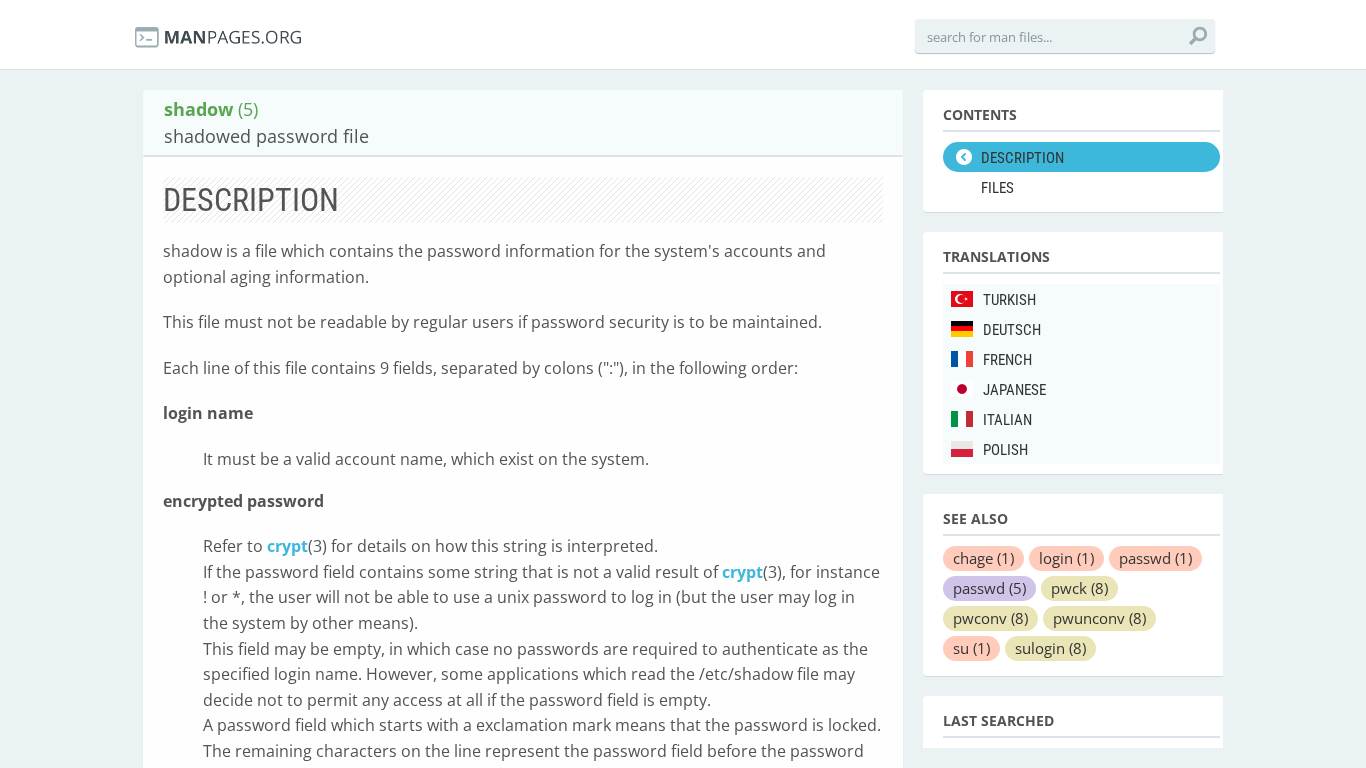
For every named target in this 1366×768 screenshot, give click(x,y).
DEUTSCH (1012, 330)
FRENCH (1007, 360)
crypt (287, 546)
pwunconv (1099, 618)
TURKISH (1009, 300)
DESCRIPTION (1022, 158)
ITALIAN (1007, 420)
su (971, 648)
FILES (997, 188)
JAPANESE (1014, 390)
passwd (1155, 558)
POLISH (1005, 450)
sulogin (1050, 648)
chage (983, 558)
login (1066, 558)
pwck (1079, 588)
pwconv (990, 618)
